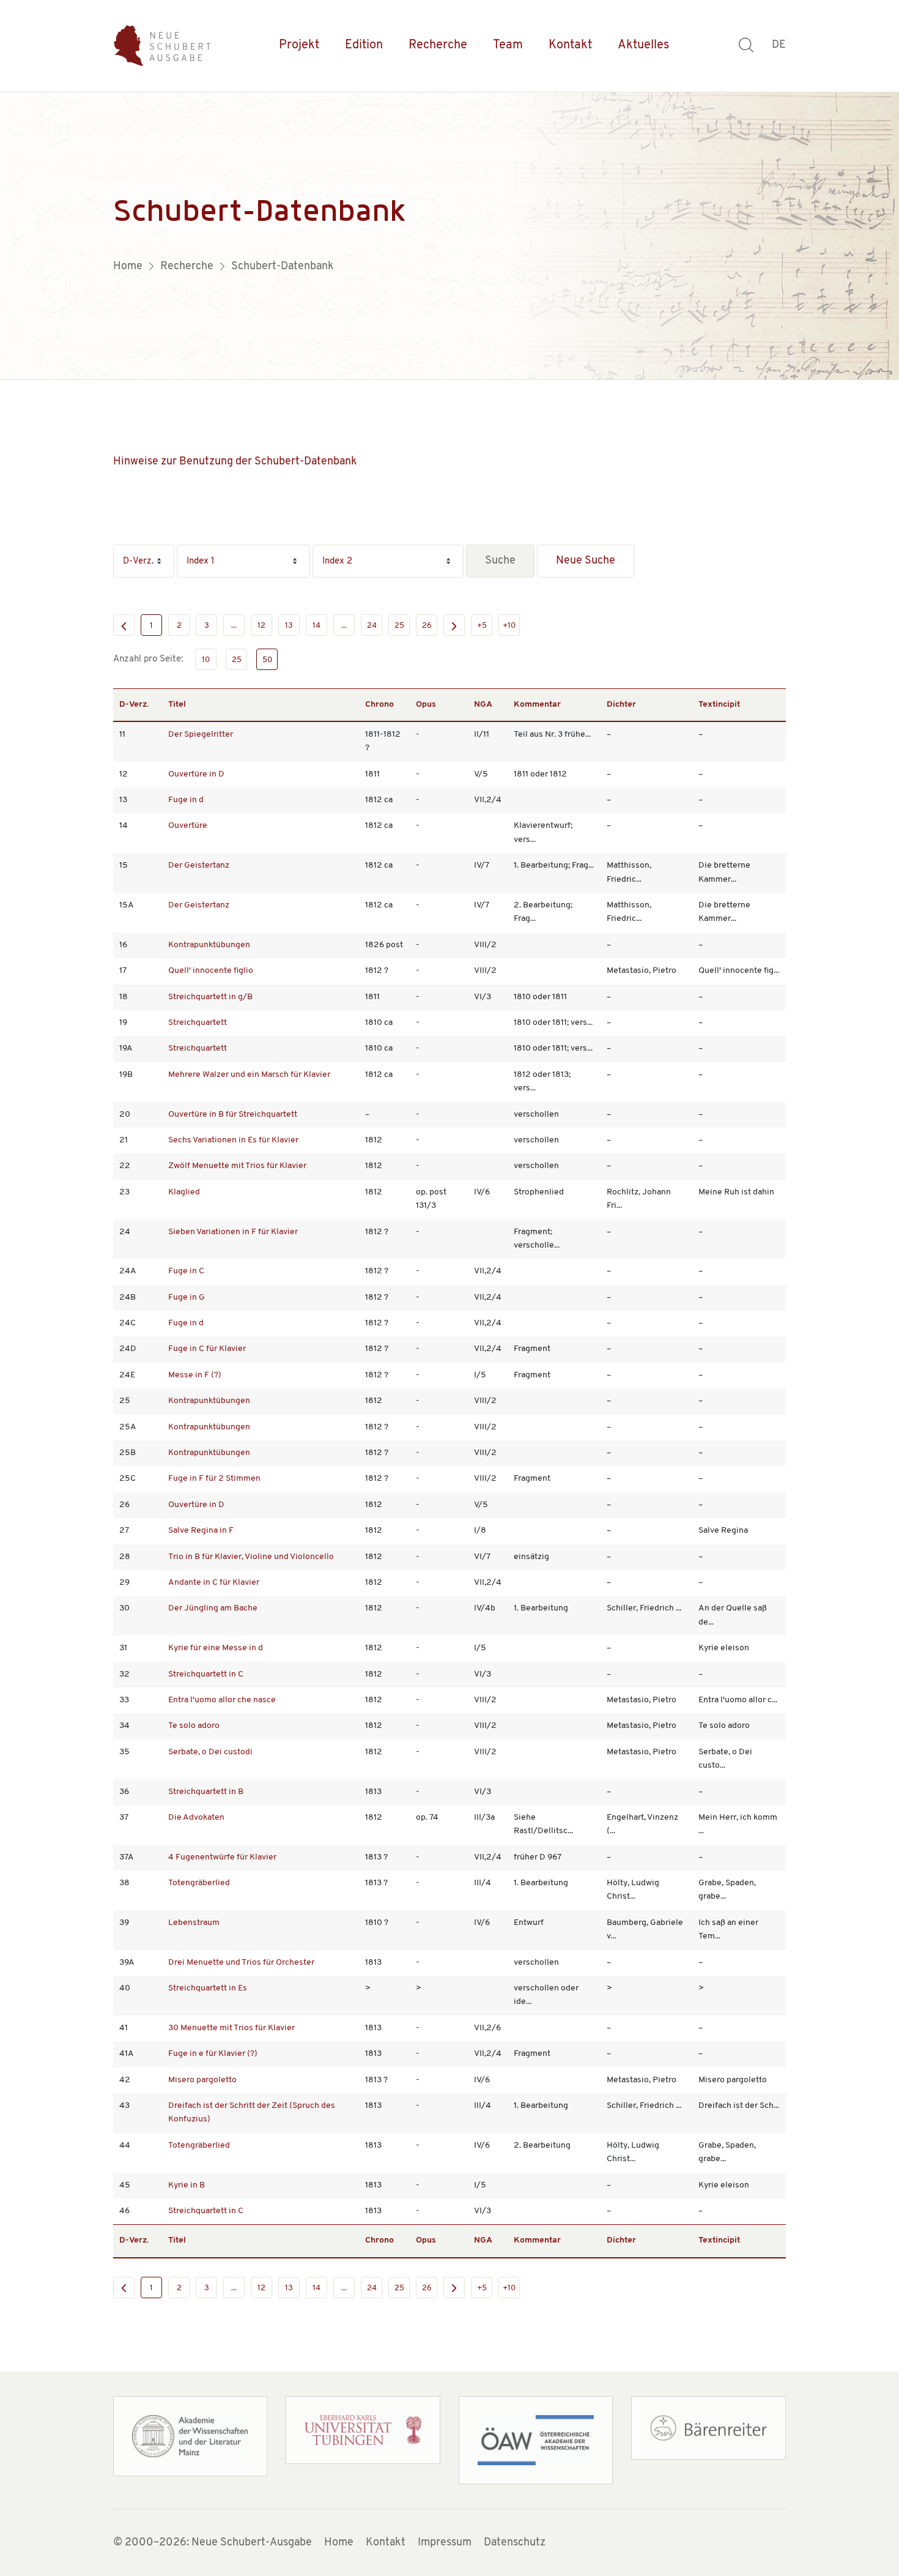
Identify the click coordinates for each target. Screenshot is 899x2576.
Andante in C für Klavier (214, 1583)
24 (372, 626)
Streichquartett (198, 1023)
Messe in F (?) (195, 1375)
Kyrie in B (187, 2185)
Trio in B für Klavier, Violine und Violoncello (251, 1557)
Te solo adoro (194, 1726)
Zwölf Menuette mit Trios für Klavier (237, 1166)
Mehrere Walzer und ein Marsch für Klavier (249, 1075)
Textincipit (719, 705)
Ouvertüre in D (196, 774)
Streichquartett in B (206, 1792)
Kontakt (570, 45)
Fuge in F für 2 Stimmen (214, 1479)
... (234, 626)
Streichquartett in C (206, 1674)
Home (339, 2543)
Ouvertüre (188, 826)
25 (399, 626)
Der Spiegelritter (201, 735)
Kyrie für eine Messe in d (216, 1648)
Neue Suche (586, 561)
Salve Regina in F (201, 1531)
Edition (364, 45)
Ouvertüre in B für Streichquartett (233, 1115)
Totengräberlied (199, 1883)
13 (289, 626)
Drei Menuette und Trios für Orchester (241, 1963)
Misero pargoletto (202, 2080)
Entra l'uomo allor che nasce (222, 1700)
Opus (426, 705)
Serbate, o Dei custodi (210, 1752)
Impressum (445, 2543)
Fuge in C (186, 1271)
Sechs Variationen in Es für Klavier (233, 1140)
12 (261, 626)
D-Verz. (134, 705)
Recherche (438, 45)
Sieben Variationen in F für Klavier (233, 1232)
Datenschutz (515, 2543)
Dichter (621, 705)
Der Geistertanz (199, 865)
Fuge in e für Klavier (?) (213, 2054)
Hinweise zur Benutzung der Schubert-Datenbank (235, 462)
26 (427, 626)
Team (508, 45)
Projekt (299, 45)
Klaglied (184, 1192)
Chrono (379, 705)
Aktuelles (643, 45)
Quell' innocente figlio (211, 971)
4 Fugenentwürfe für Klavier (222, 1857)
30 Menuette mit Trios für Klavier (231, 2028)
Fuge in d (186, 800)
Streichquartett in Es (208, 1988)
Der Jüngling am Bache (213, 1608)
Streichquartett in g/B (210, 997)
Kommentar (537, 705)
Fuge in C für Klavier (207, 1349)
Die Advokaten (196, 1818)
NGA (483, 705)
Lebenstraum (194, 1923)
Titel (177, 705)
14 (316, 626)
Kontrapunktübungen (209, 945)
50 (267, 660)
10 (206, 660)
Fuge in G (187, 1297)
